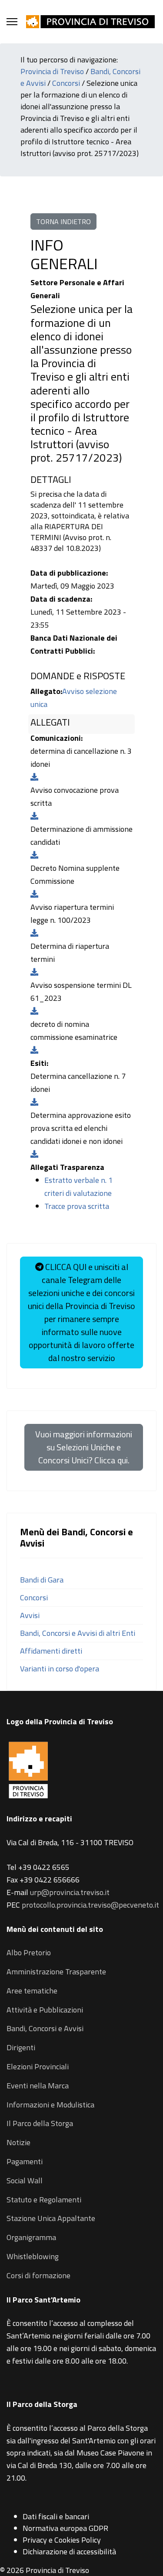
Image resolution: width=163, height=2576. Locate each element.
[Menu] (12, 22)
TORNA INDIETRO (63, 221)
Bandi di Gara (42, 1580)
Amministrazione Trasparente (56, 1972)
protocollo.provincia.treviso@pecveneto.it (90, 1905)
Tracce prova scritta (77, 1206)
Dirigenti (21, 2047)
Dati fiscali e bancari (56, 2516)
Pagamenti (25, 2161)
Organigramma (31, 2237)
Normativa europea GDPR (65, 2528)
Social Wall (25, 2180)
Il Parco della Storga (40, 2123)
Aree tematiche (32, 1991)
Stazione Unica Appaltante (51, 2218)
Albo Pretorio (29, 1952)
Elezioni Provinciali (38, 2066)
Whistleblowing (33, 2256)
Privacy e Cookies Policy (62, 2540)
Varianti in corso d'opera (60, 1669)
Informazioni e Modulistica (50, 2105)
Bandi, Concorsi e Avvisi (45, 2028)
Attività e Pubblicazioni (45, 2010)
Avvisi (30, 1615)
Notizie (18, 2142)
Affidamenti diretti (51, 1651)
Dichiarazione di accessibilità (69, 2552)
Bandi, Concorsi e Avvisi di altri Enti (78, 1633)
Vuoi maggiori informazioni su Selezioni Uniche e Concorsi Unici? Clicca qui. (84, 1447)
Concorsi (66, 83)
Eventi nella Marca (38, 2086)
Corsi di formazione (38, 2275)
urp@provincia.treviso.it (70, 1892)
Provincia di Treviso (52, 71)
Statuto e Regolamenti (44, 2200)
